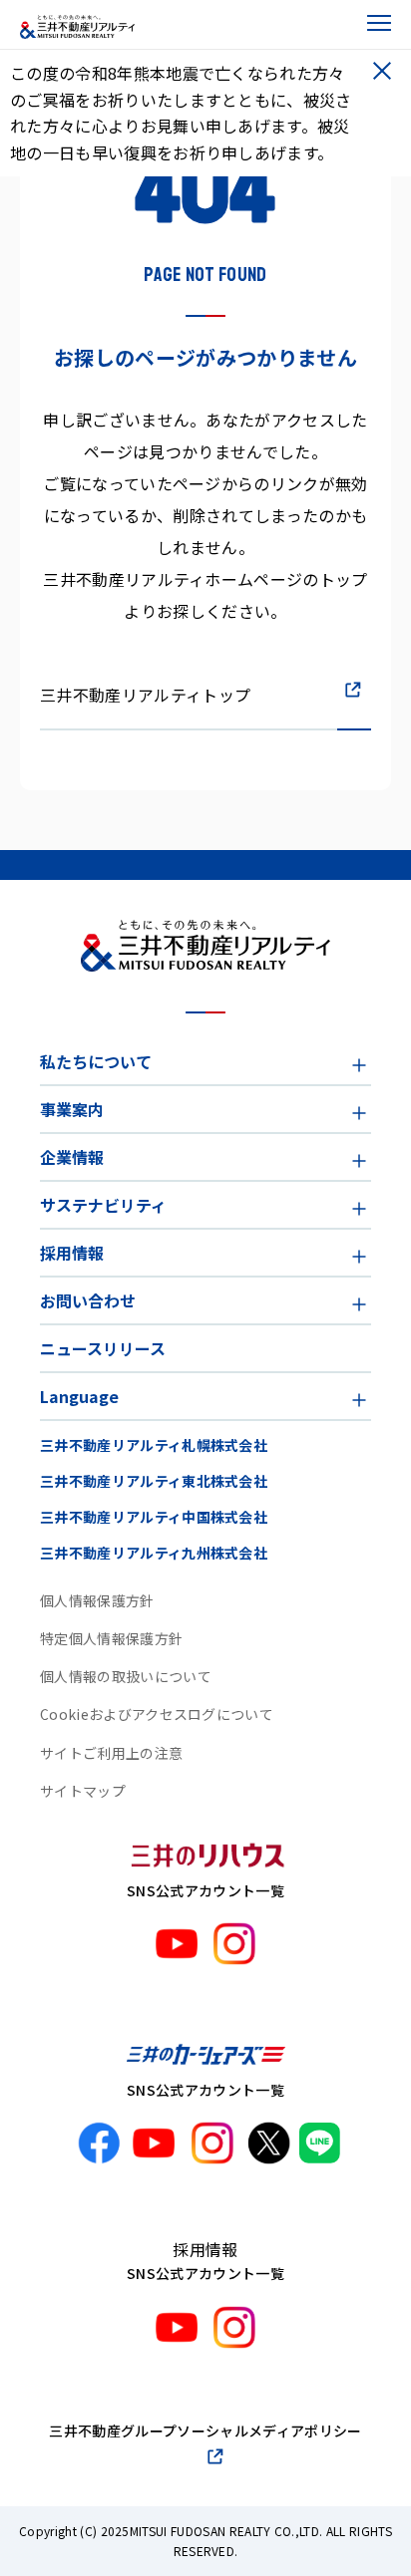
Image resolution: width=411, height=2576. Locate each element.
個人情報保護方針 (97, 1600)
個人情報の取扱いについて (126, 1676)
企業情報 (72, 1157)
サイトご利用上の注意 (111, 1753)
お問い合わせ (88, 1300)
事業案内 (72, 1109)
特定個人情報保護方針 (111, 1638)
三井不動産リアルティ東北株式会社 (154, 1481)
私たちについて (96, 1061)
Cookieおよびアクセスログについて (157, 1714)
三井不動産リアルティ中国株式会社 (154, 1517)
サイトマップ (83, 1791)
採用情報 (72, 1253)
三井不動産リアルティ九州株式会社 (154, 1553)
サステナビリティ (103, 1205)
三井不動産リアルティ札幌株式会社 (154, 1445)
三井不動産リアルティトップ (145, 695)
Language (79, 1396)
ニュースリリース (103, 1348)
